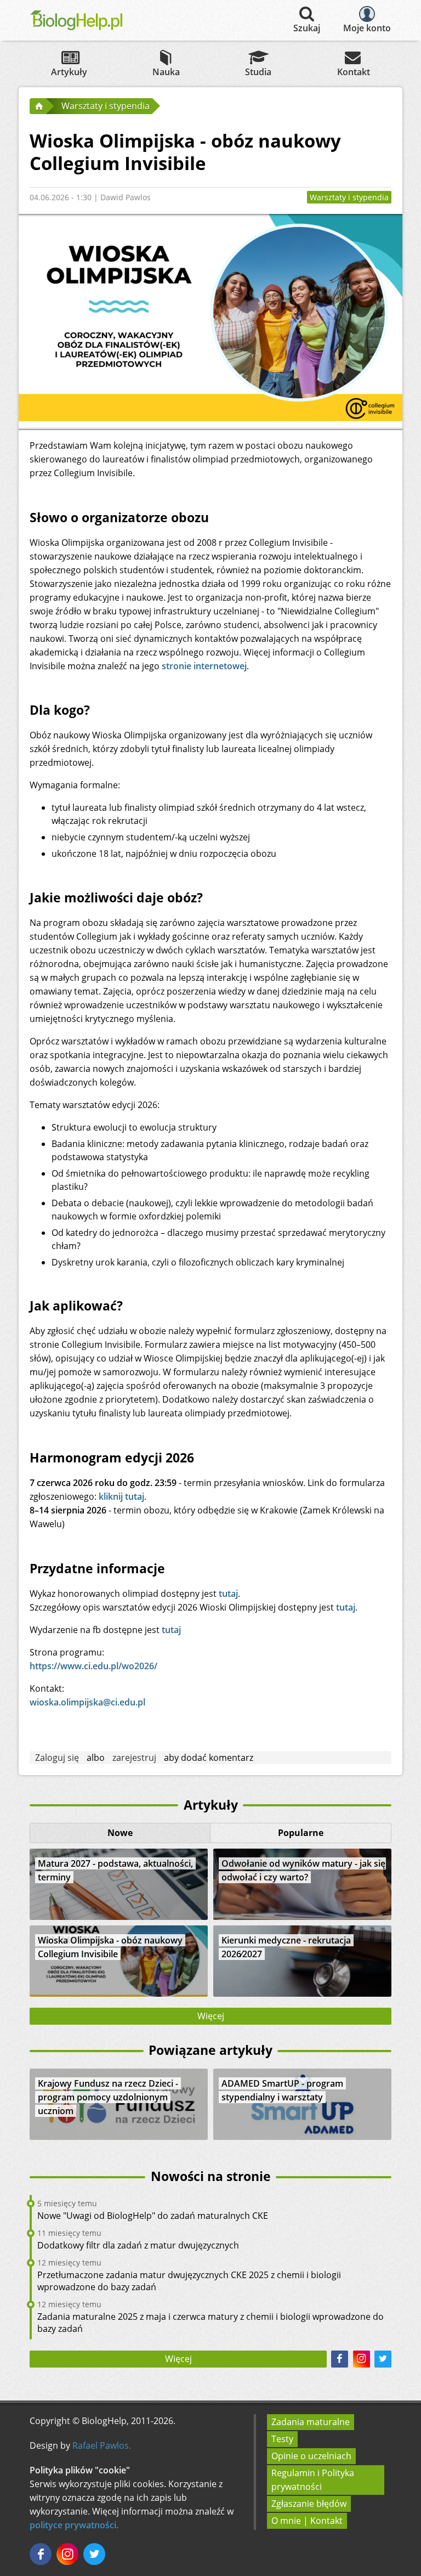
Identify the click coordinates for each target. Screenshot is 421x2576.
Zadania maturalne (311, 2422)
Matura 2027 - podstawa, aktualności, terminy (115, 1870)
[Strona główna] (38, 106)
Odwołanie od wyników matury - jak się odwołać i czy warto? (303, 1870)
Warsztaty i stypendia (349, 197)
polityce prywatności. (74, 2525)
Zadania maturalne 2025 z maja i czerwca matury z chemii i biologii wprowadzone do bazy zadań (210, 2323)
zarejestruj (134, 1758)
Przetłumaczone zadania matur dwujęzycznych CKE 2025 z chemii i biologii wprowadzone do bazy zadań (189, 2281)
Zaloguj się (57, 1758)
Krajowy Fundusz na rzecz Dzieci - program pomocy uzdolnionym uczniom (108, 2097)
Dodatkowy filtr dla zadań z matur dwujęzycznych (138, 2245)
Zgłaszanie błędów (309, 2504)
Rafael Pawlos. (102, 2445)
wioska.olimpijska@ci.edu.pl (87, 1702)
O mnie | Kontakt (307, 2521)
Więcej (211, 2016)
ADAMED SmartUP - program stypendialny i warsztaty (282, 2090)
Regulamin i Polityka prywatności (313, 2480)
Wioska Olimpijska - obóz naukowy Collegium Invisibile (110, 1947)
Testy (282, 2439)
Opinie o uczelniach (311, 2456)
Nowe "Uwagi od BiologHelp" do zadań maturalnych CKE (153, 2216)
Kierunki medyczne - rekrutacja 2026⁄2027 (286, 1947)
